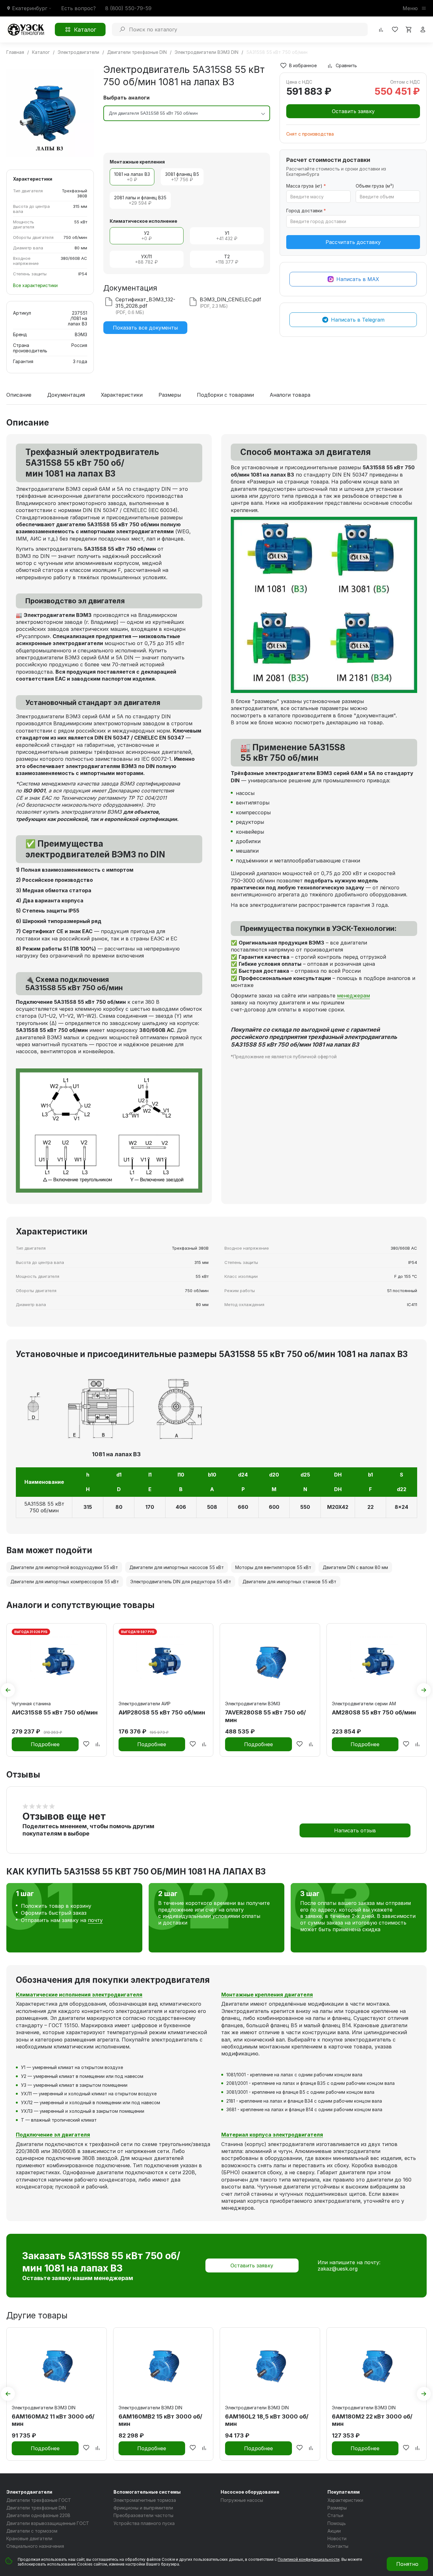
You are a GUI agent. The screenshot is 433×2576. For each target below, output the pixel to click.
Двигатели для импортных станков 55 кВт (289, 1582)
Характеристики (122, 395)
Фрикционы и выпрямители (143, 2508)
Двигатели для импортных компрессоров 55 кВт (65, 1582)
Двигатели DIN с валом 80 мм (355, 1567)
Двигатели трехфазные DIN (36, 2508)
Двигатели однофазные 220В (38, 2515)
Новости (337, 2538)
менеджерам (353, 996)
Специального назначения (35, 2546)
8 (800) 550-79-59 (128, 8)
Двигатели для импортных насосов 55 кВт (177, 1567)
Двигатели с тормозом (32, 2531)
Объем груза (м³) (375, 186)
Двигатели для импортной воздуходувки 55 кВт (64, 1567)
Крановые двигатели (29, 2538)
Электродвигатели (29, 2492)
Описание (19, 395)
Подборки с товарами (225, 395)
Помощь (337, 2523)
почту (95, 1920)
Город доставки (306, 211)
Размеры (170, 395)
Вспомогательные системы (147, 2492)
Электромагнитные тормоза (145, 2500)
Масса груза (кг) (306, 186)
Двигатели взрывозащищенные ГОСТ (48, 2523)
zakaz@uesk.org (338, 2269)
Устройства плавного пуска (144, 2523)
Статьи (335, 2515)
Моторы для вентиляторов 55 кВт (273, 1567)
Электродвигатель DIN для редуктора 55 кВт (181, 1582)
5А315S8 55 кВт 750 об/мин (44, 1507)
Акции (334, 2531)
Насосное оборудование (250, 2492)
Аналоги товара (290, 395)
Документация (66, 395)
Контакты (338, 2546)
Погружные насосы (242, 2500)
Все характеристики (35, 285)
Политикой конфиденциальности (309, 2559)
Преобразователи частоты (143, 2515)
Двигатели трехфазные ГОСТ (39, 2500)
